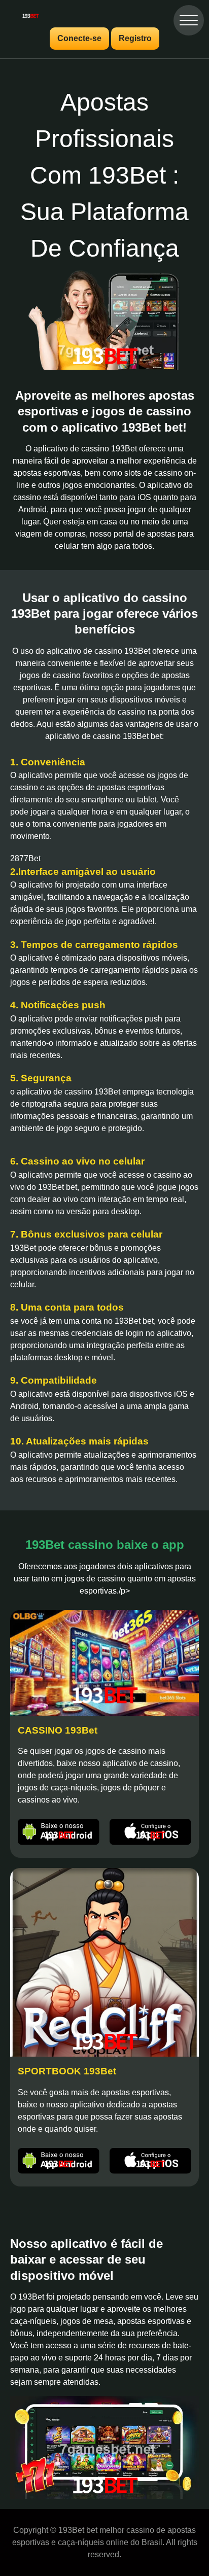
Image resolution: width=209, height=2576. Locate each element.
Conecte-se (79, 38)
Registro (135, 38)
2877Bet (25, 858)
